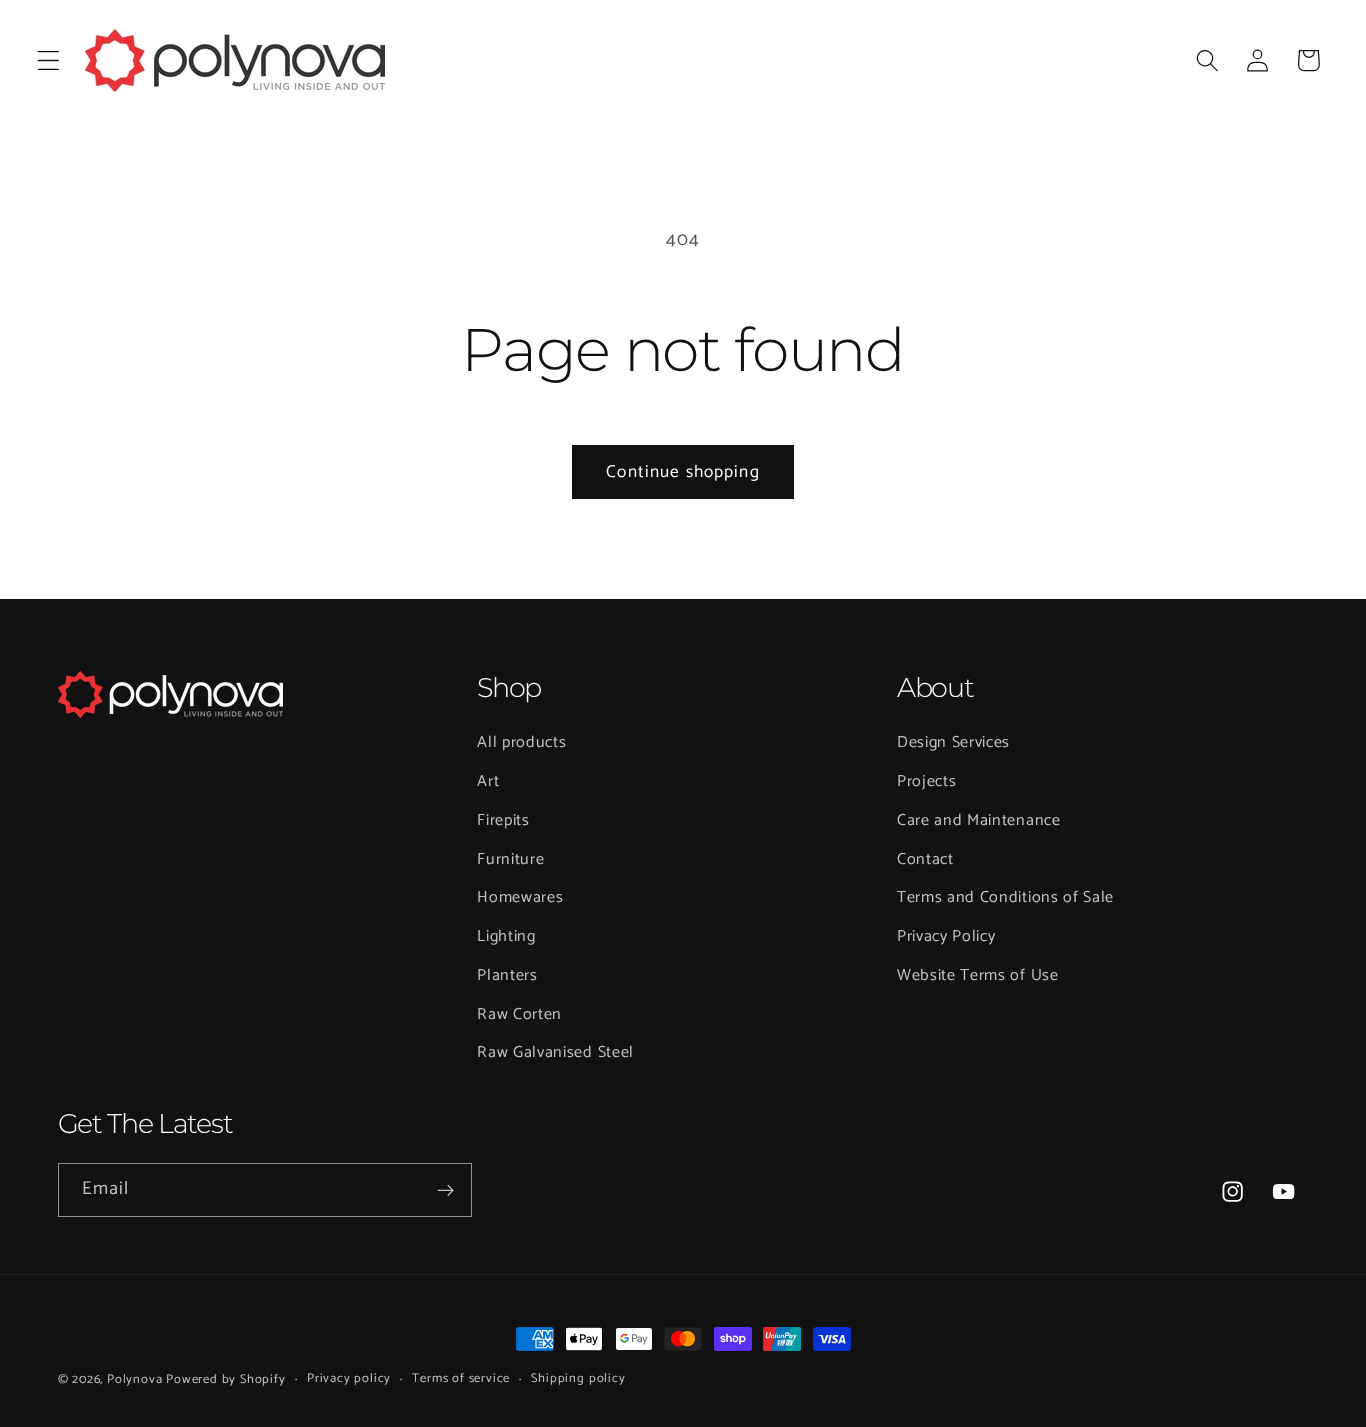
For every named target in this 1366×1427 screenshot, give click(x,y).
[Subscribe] (445, 1190)
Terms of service (461, 1379)
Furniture (510, 859)
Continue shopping (683, 472)
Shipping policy (578, 1379)
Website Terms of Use (978, 975)
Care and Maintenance (979, 820)
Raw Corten (519, 1014)
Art (488, 781)
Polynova (134, 1379)
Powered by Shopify (226, 1379)
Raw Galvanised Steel (555, 1052)
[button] (48, 60)
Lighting (506, 936)
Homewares (520, 897)
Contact (925, 859)
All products (521, 742)
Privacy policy (349, 1379)
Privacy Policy (946, 936)
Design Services (953, 742)
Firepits (503, 820)
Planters (507, 975)
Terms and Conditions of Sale (1005, 897)
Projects (927, 781)
